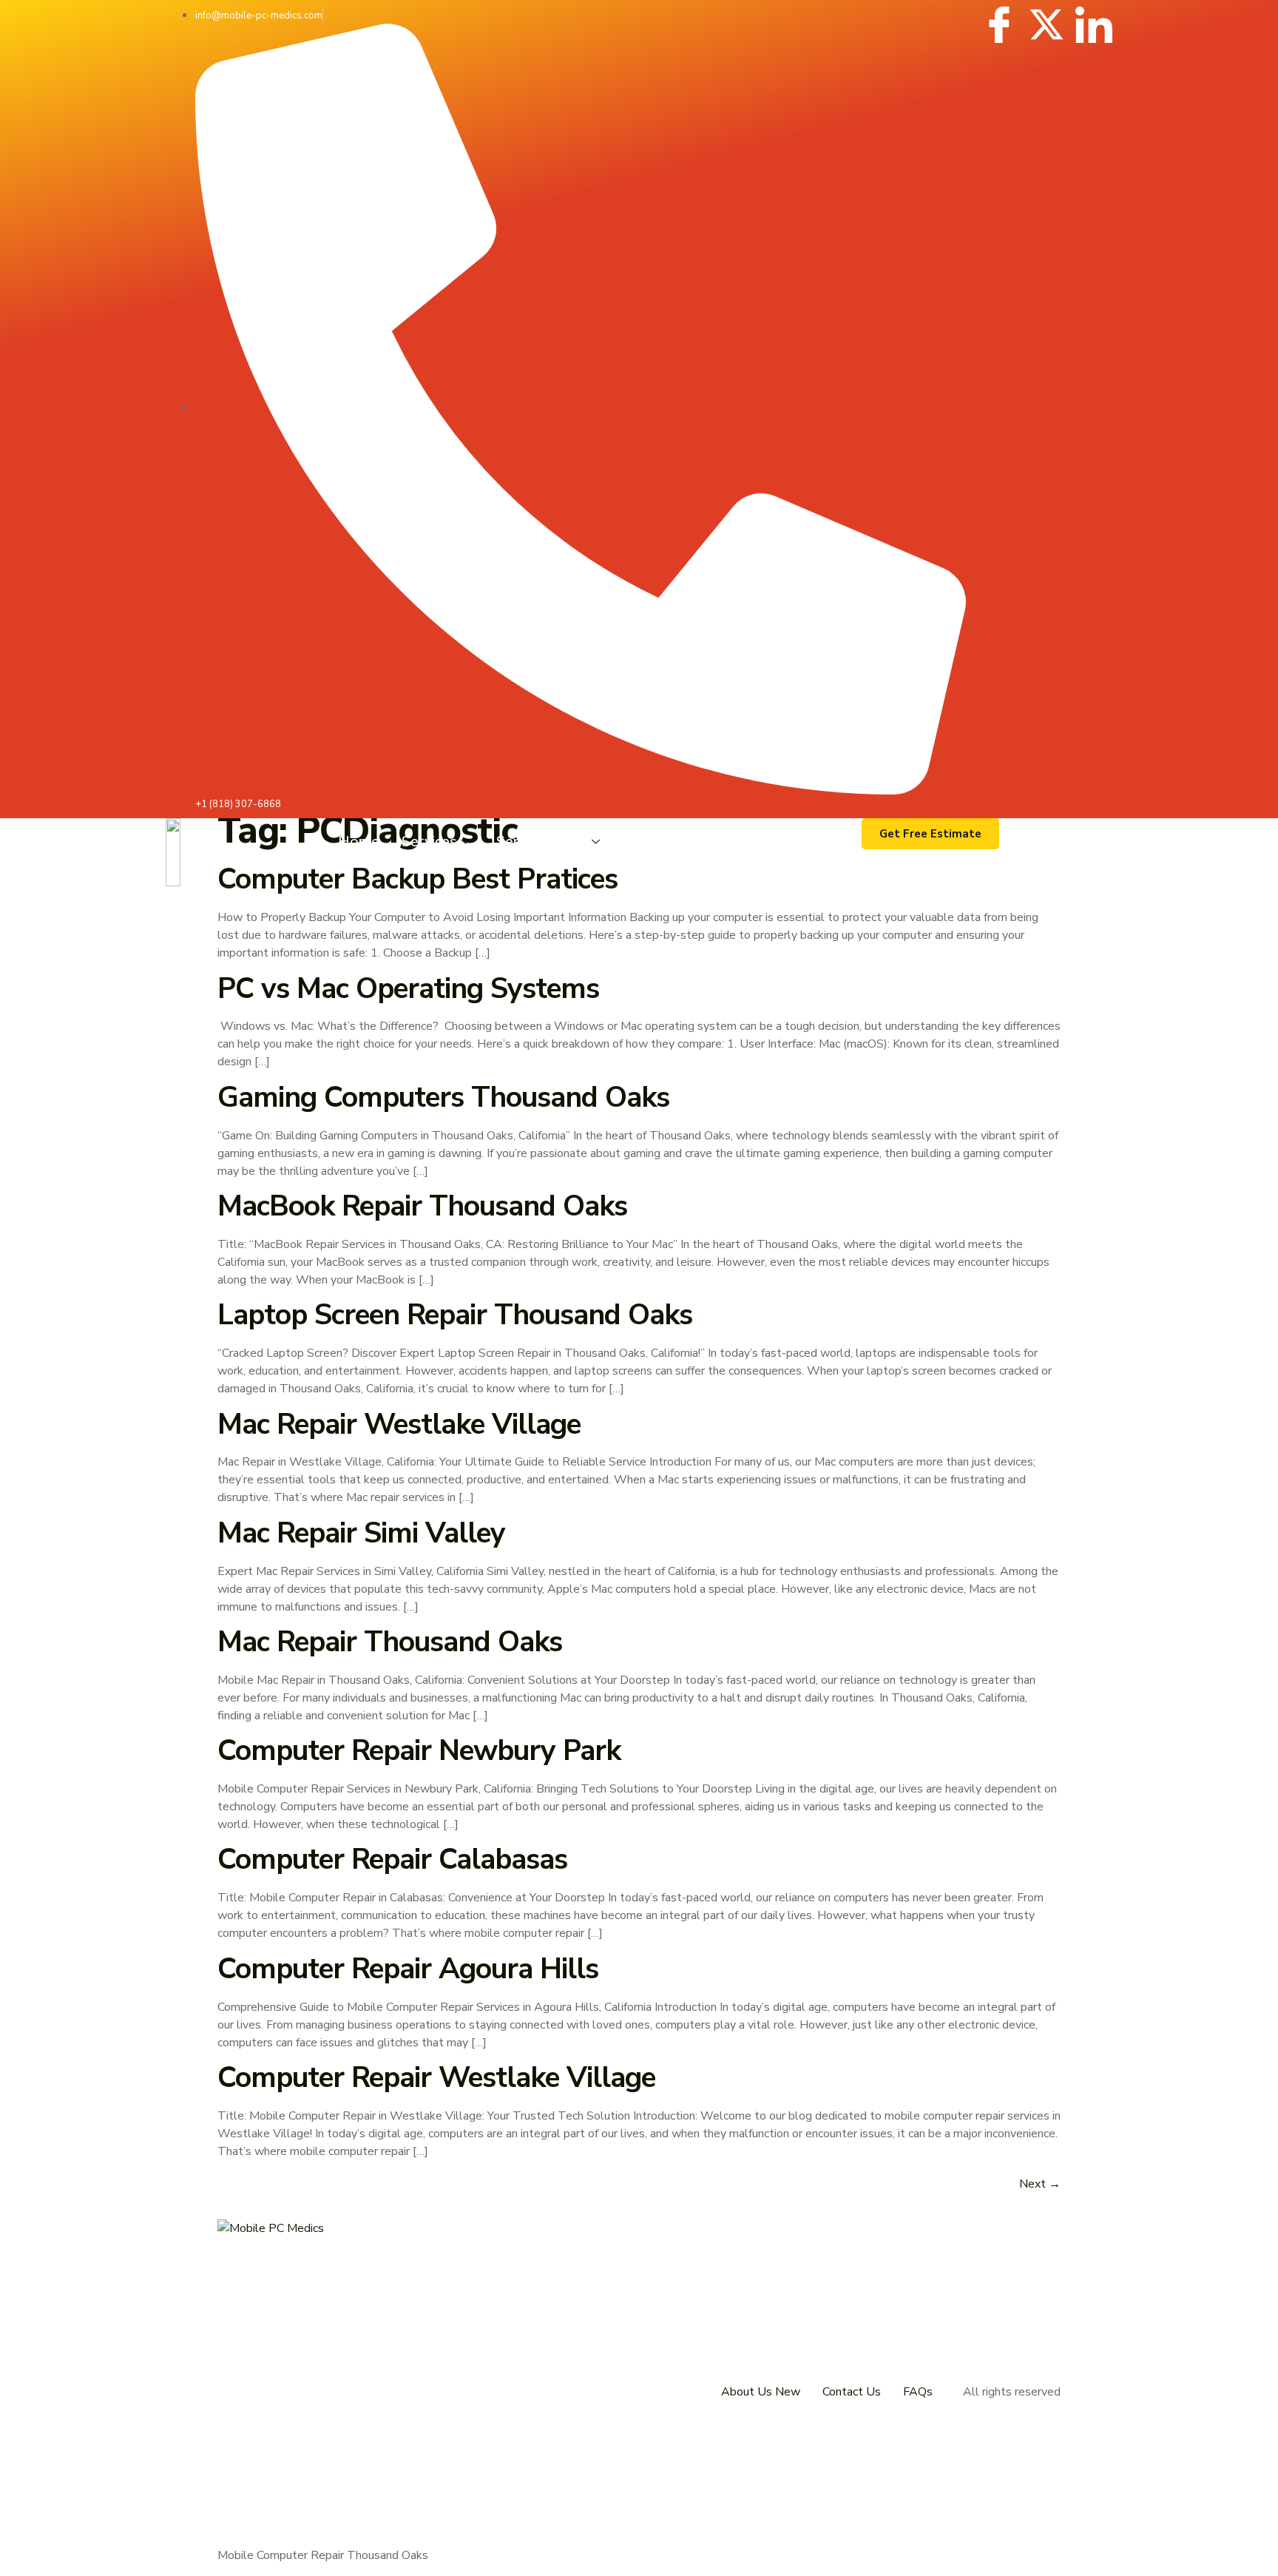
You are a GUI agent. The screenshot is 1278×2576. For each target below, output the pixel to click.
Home (359, 842)
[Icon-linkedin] (1094, 24)
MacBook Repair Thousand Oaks (422, 1206)
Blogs (646, 842)
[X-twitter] (1047, 24)
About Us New (761, 2392)
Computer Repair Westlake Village (436, 2078)
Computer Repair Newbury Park (419, 1751)
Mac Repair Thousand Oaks (390, 1642)
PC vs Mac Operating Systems (408, 989)
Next (1040, 2184)
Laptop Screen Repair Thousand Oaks (455, 1315)
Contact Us (813, 842)
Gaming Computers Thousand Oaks (443, 1098)
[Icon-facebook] (999, 24)
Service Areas (542, 842)
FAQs (918, 2392)
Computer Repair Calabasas (392, 1859)
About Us (721, 842)
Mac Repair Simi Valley (361, 1533)
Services (429, 842)
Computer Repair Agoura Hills (408, 1969)
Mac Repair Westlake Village (399, 1424)
